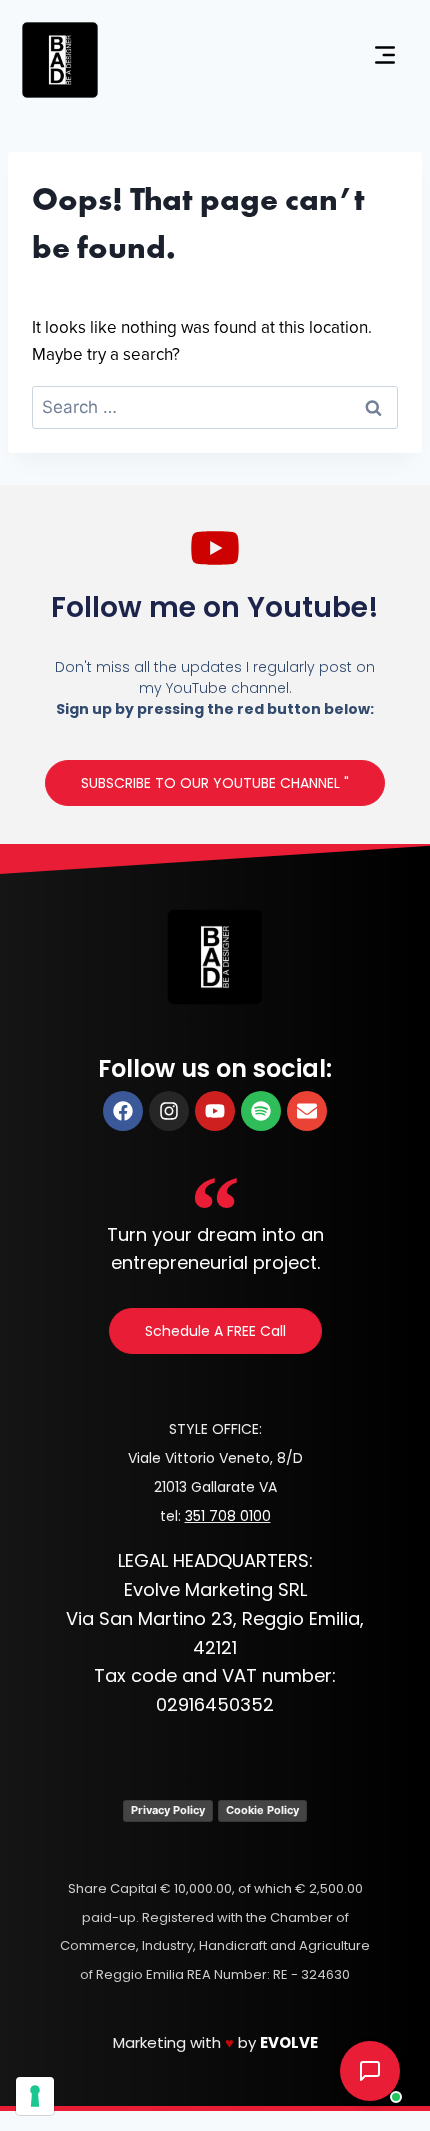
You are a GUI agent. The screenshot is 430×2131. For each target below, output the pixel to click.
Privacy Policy (168, 1810)
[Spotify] (261, 1111)
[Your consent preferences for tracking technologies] (35, 2096)
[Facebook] (123, 1111)
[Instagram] (169, 1111)
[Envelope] (307, 1111)
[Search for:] (215, 408)
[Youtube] (215, 1111)
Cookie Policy (262, 1810)
